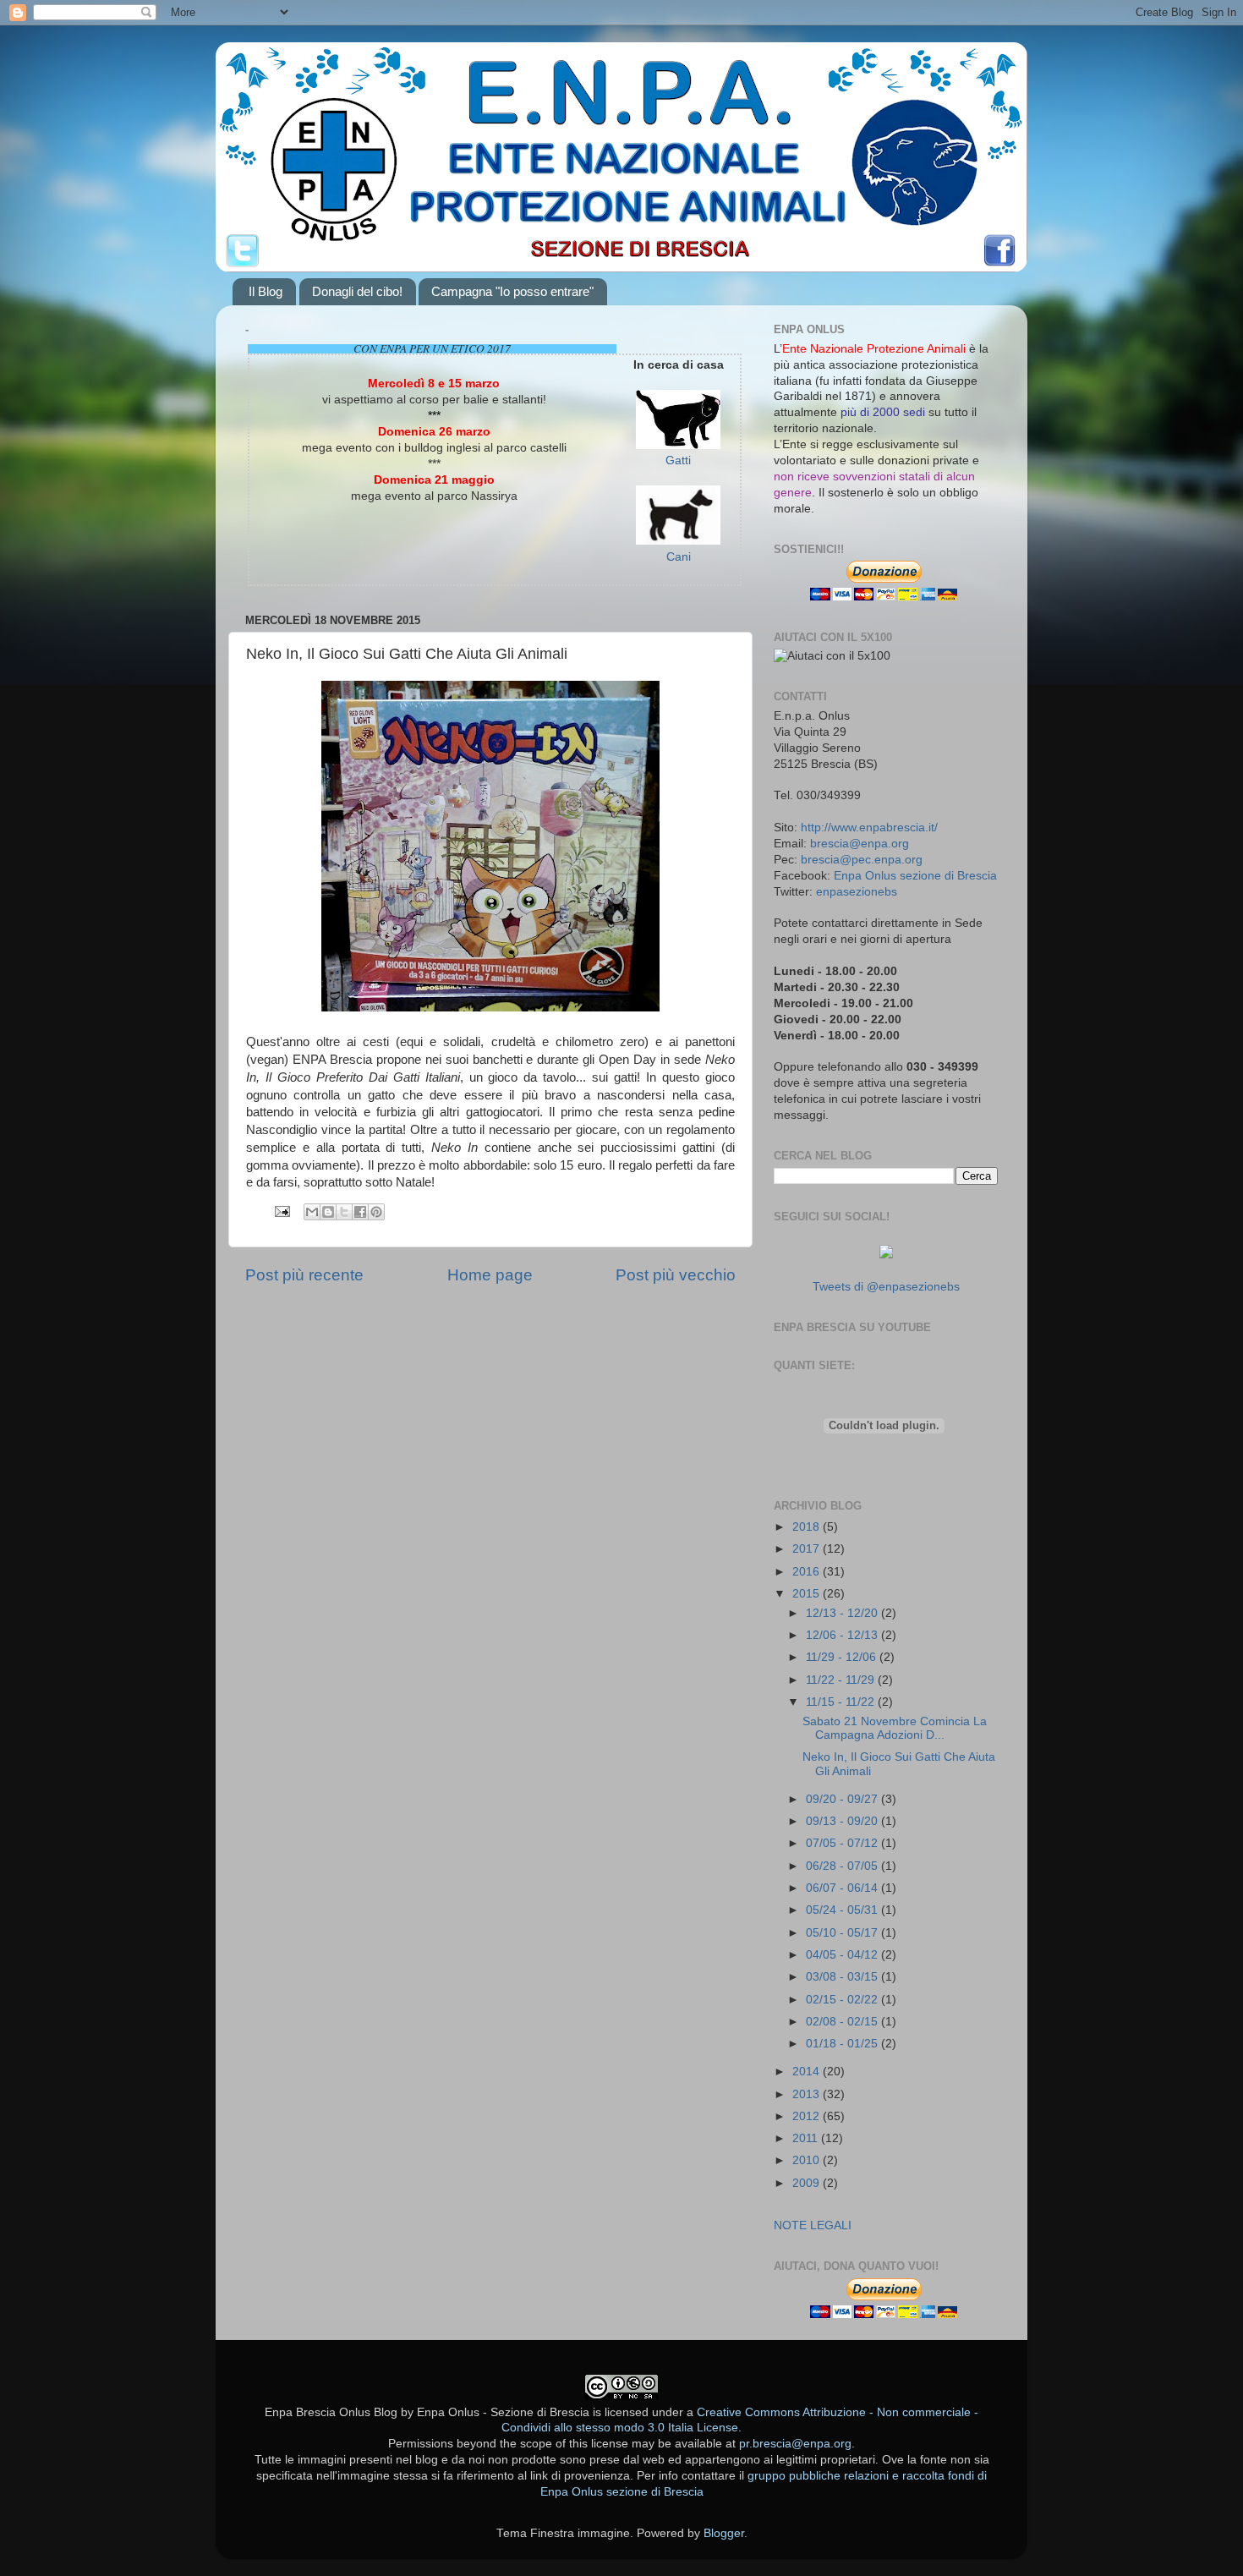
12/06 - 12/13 (843, 1635)
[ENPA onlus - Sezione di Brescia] (886, 1255)
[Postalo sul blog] (328, 1212)
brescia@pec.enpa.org (862, 860)
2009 (808, 2183)
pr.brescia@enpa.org (795, 2444)
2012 (808, 2116)
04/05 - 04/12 (843, 1955)
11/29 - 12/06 (843, 1657)
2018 (808, 1527)
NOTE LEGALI (813, 2225)
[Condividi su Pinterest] (376, 1212)
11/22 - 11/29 (842, 1680)
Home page (490, 1275)
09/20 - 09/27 (843, 1799)
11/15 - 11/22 (842, 1702)
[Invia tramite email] (312, 1212)
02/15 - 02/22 (843, 2000)
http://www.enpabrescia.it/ (869, 828)
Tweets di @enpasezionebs (886, 1287)
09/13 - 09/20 (843, 1821)
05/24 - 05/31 (843, 1910)
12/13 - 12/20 (843, 1613)
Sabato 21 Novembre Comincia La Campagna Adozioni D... (895, 1728)
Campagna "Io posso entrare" (512, 291)
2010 (808, 2160)
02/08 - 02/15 (843, 2022)
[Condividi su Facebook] (360, 1212)
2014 (808, 2072)
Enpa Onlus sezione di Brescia (915, 876)
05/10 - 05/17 (843, 1933)
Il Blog (266, 291)
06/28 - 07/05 (843, 1866)
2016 (808, 1572)
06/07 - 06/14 (843, 1888)
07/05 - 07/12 (843, 1843)
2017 (808, 1549)
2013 (808, 2094)
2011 (807, 2138)
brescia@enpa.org (860, 844)
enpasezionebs (857, 892)
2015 (808, 1594)
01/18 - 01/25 (843, 2044)
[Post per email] (281, 1211)
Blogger (724, 2533)
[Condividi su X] (344, 1212)
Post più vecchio (676, 1275)
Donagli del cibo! (357, 291)
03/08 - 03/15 (843, 1977)
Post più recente (304, 1275)
